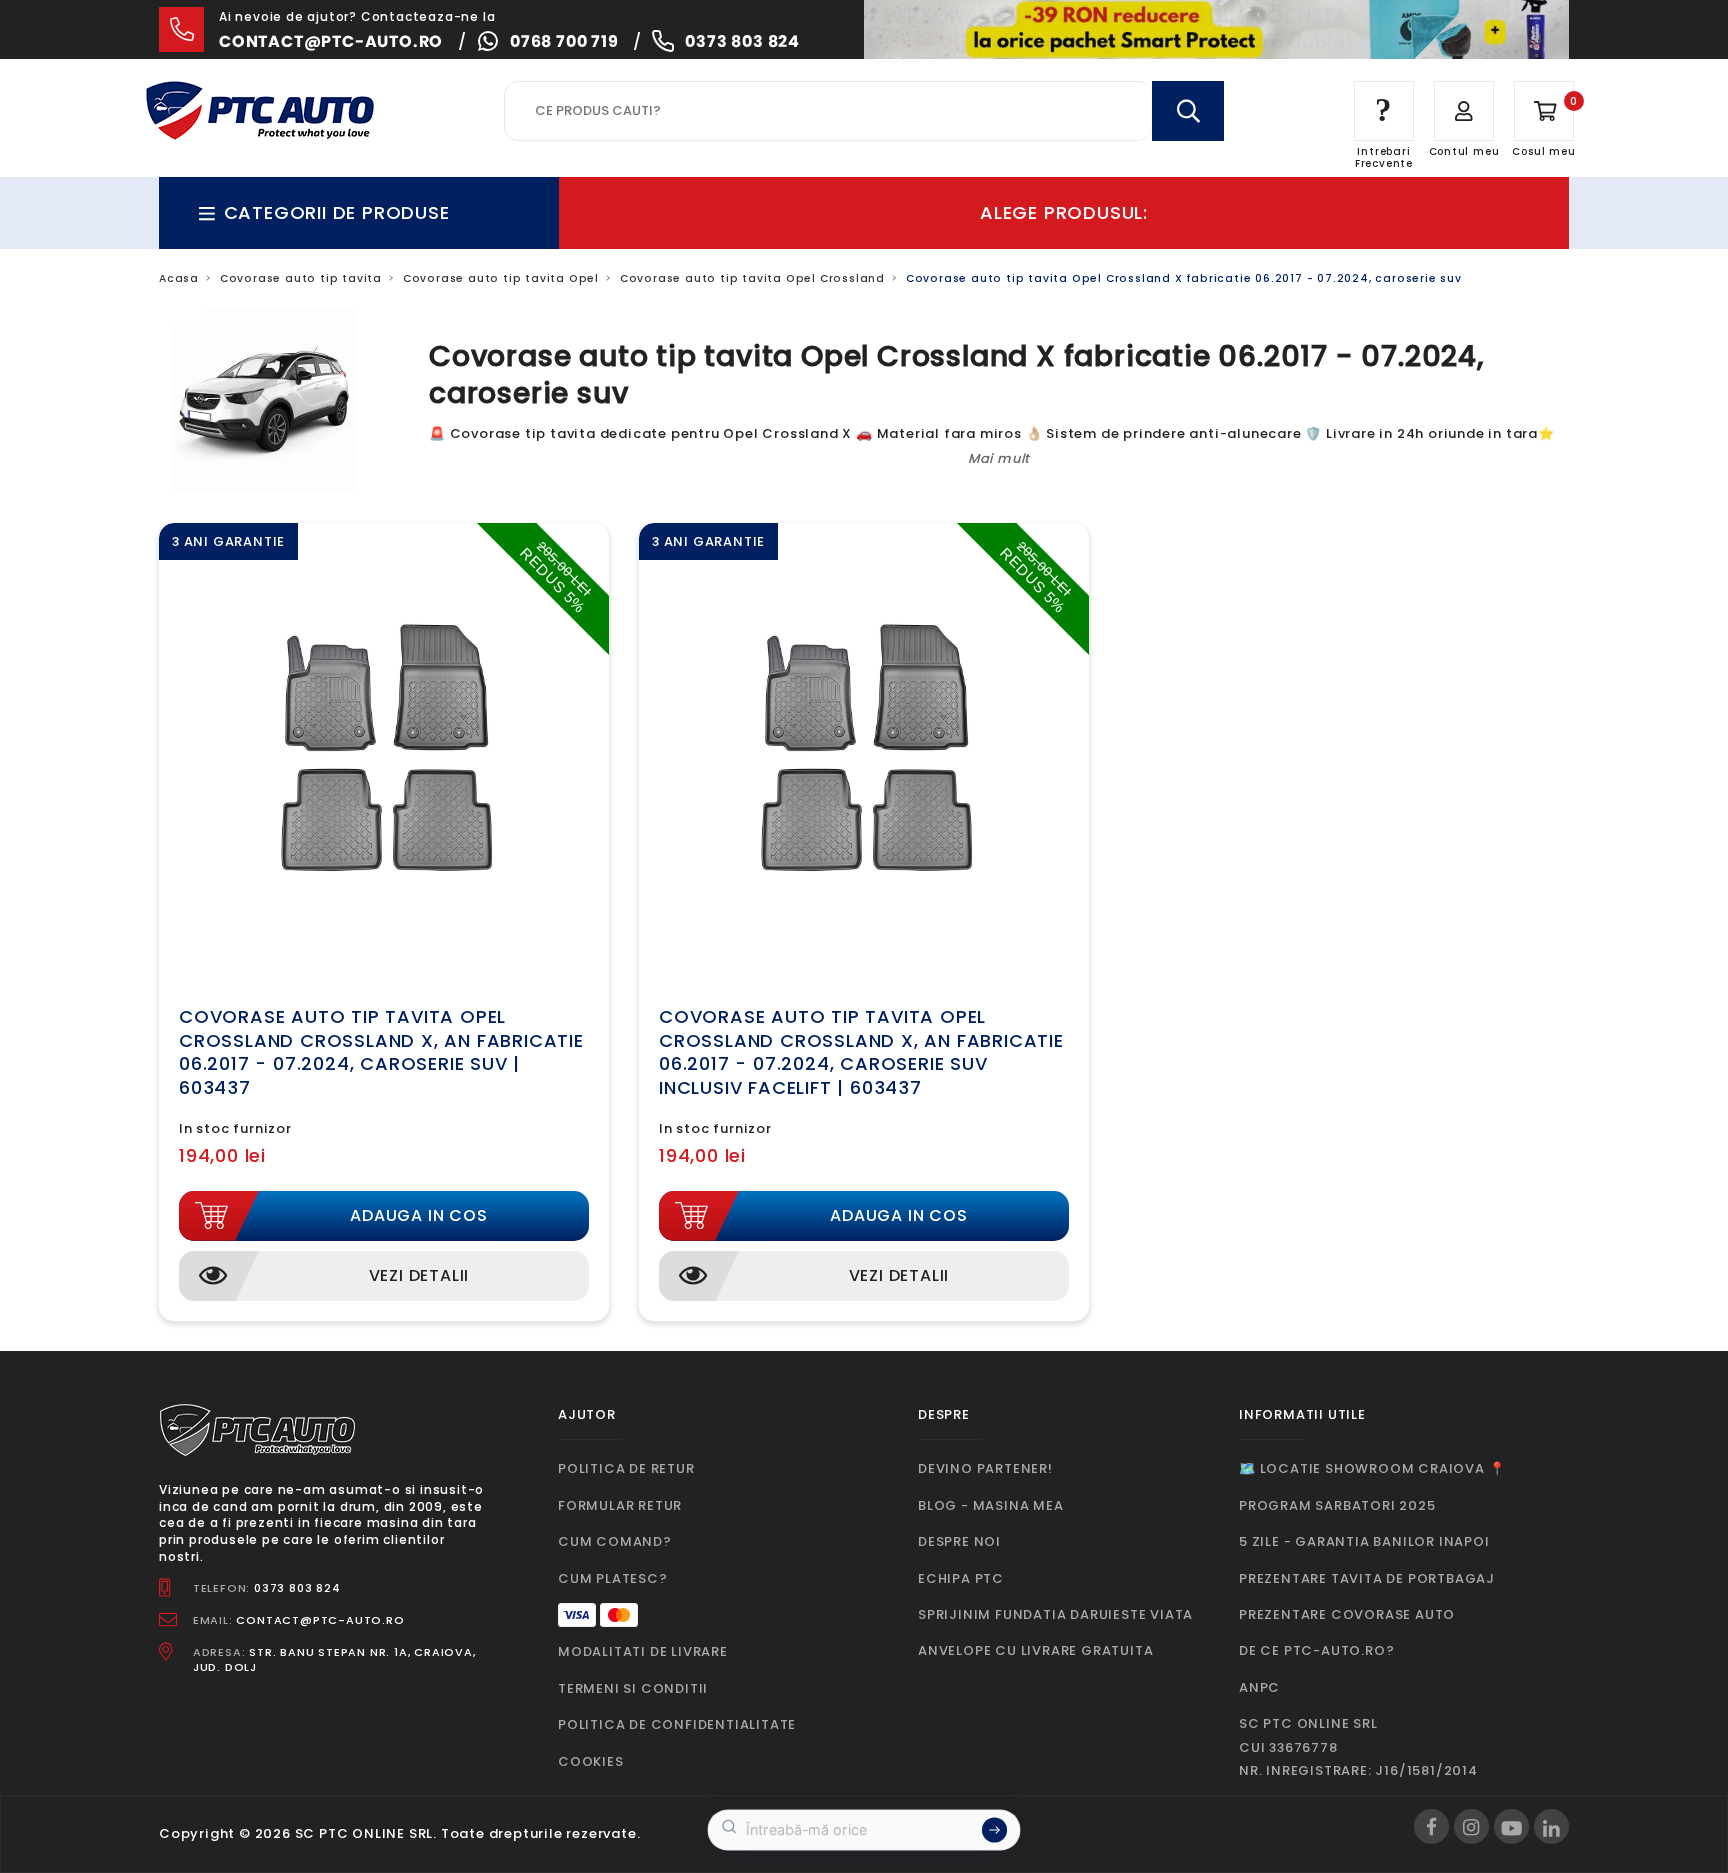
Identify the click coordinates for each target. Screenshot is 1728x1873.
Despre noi (959, 1541)
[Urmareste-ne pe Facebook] (1431, 1826)
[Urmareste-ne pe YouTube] (1511, 1826)
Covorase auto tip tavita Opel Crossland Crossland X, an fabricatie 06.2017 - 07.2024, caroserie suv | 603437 (381, 1051)
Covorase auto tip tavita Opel (501, 278)
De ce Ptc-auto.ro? (1316, 1650)
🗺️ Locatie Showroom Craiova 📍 (1372, 1468)
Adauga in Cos (418, 1215)
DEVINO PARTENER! (985, 1468)
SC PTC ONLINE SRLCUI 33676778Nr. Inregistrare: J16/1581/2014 (1358, 1747)
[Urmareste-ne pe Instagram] (1471, 1826)
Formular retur (620, 1505)
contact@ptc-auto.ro (331, 41)
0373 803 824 (742, 41)
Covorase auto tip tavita (301, 278)
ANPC (1259, 1687)
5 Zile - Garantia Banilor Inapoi (1364, 1541)
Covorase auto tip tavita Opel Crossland (752, 278)
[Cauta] (1188, 111)
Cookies (591, 1761)
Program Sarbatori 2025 (1337, 1505)
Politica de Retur (626, 1468)
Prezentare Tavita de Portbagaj (1367, 1578)
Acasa (179, 278)
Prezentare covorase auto (1347, 1614)
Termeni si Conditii (633, 1688)
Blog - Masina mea (991, 1505)
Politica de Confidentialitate (677, 1724)
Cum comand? (615, 1541)
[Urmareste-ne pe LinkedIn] (1551, 1826)
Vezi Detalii (419, 1275)
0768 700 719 (564, 41)
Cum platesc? (613, 1578)
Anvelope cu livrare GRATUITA (1035, 1650)
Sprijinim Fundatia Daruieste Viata (1055, 1614)
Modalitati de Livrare (643, 1651)
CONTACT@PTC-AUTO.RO (320, 1620)
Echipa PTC (961, 1578)
